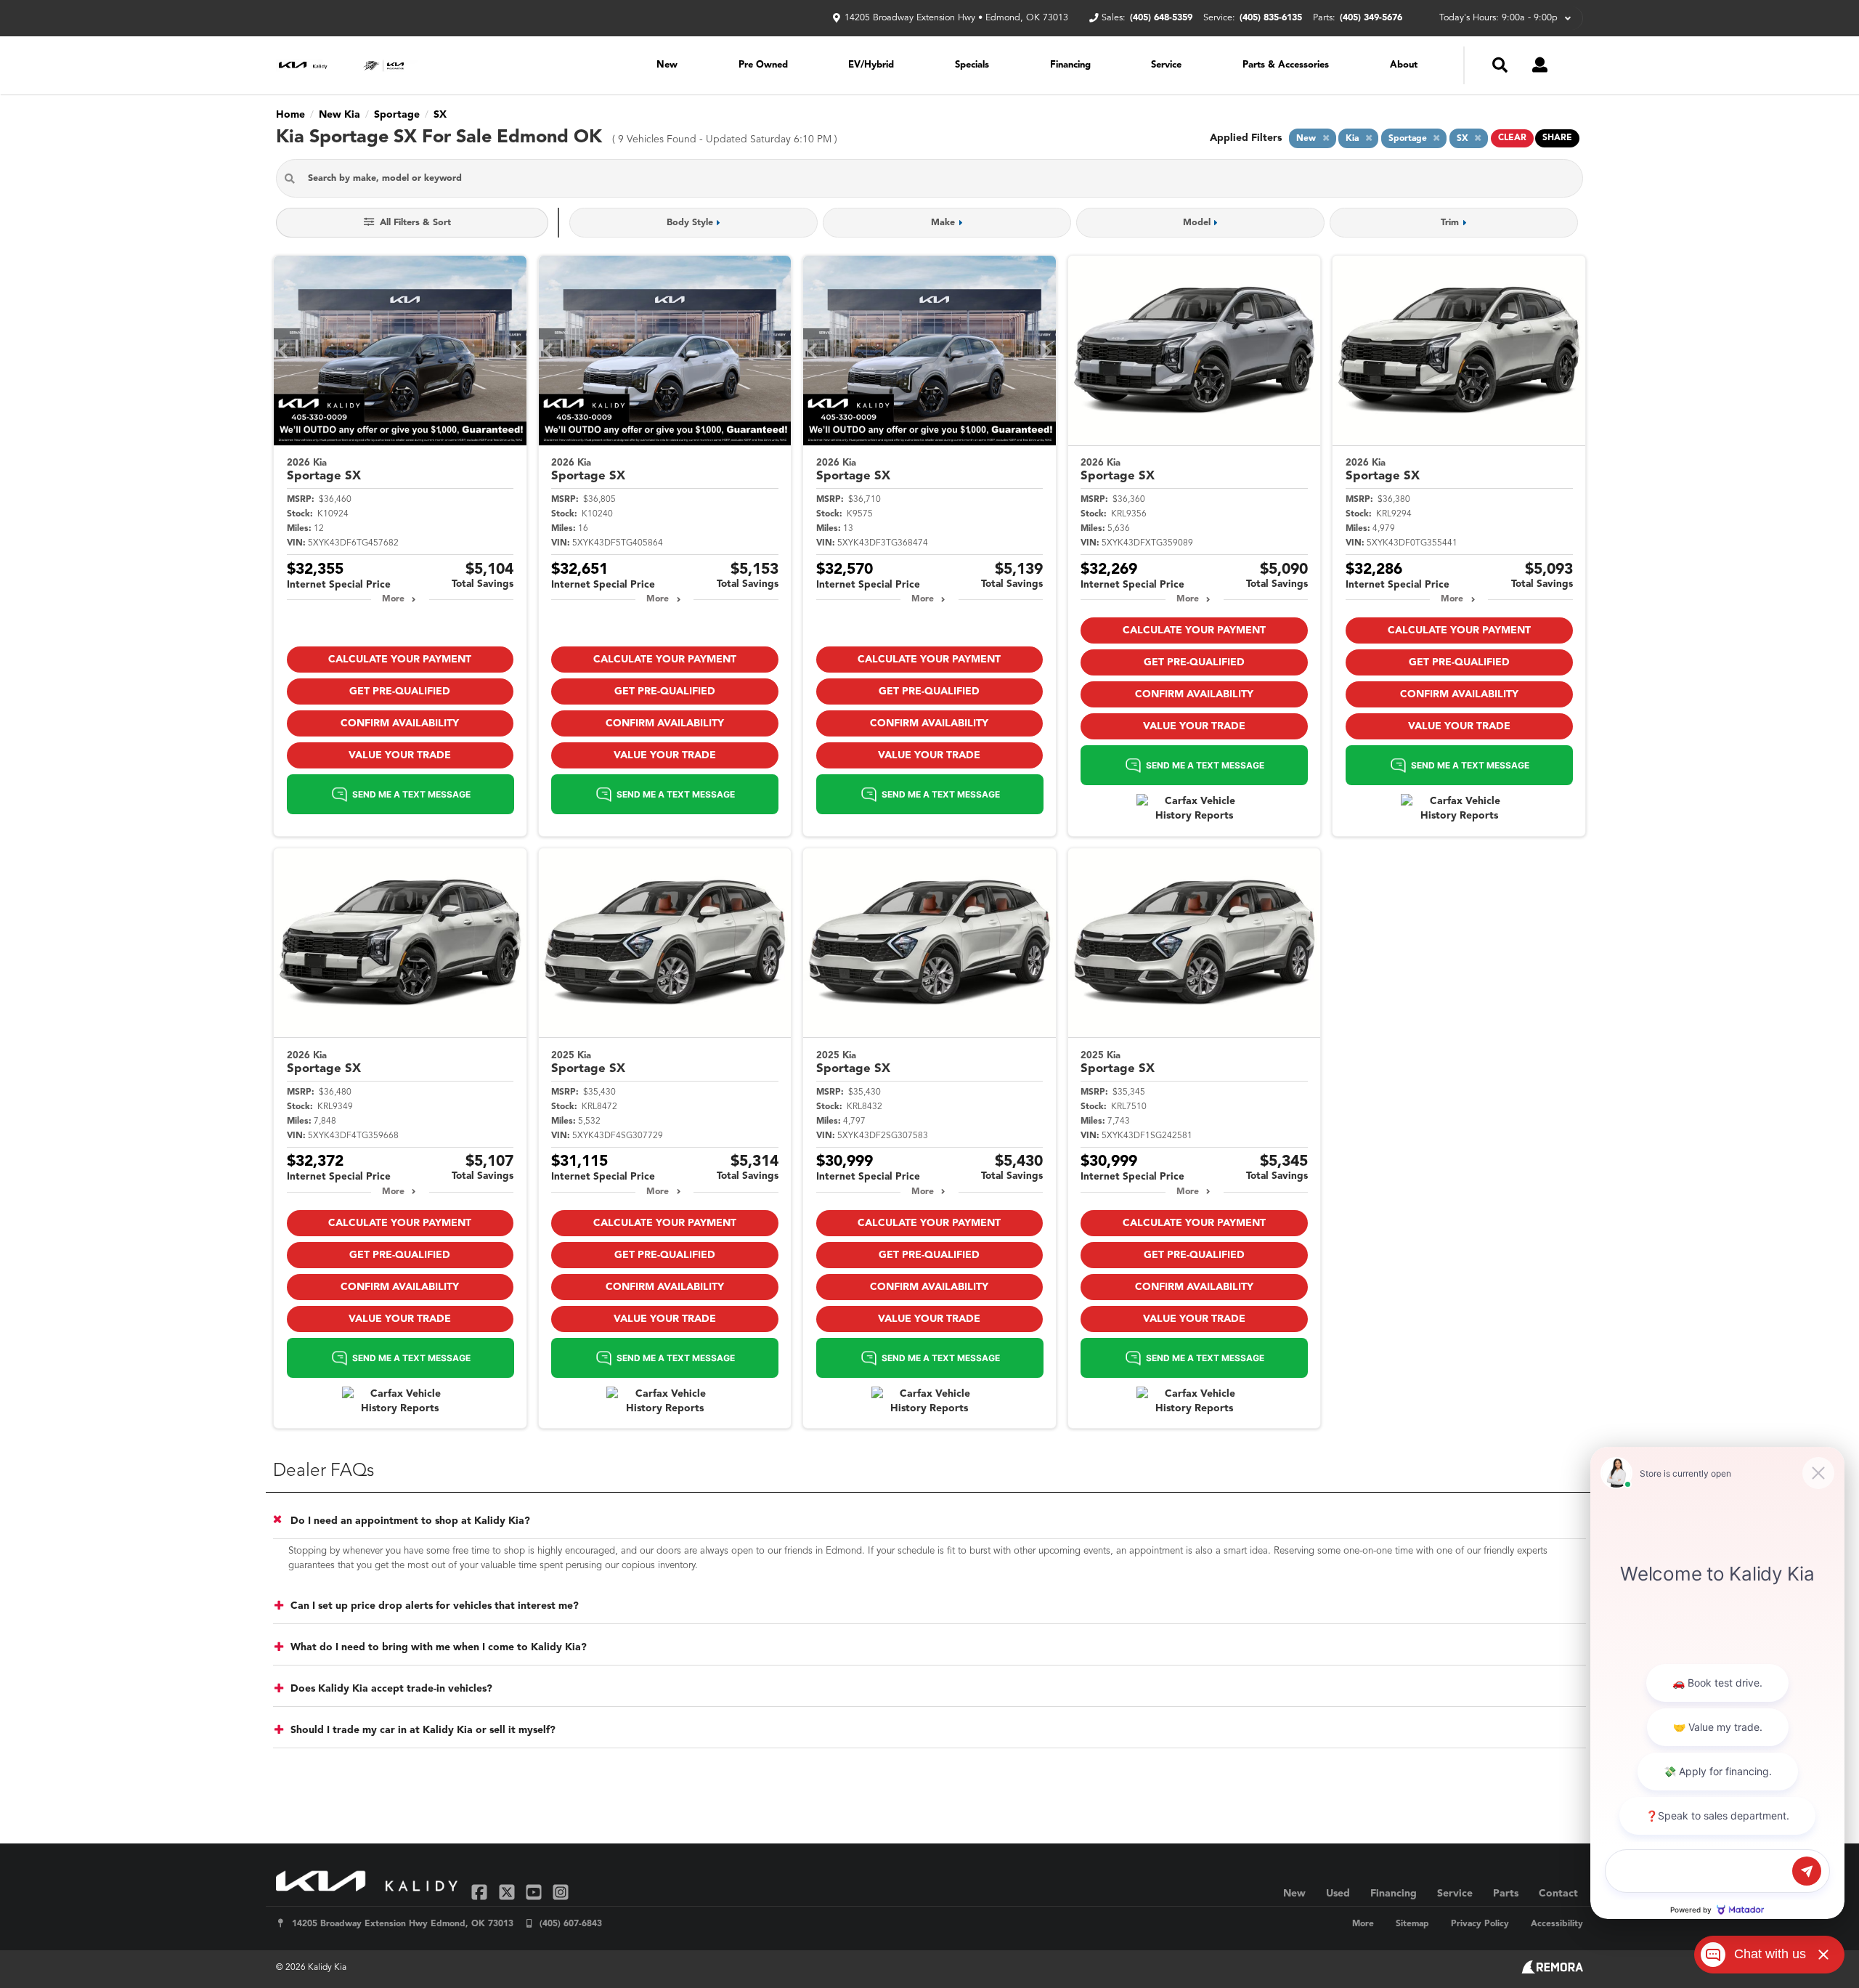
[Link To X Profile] (508, 1892)
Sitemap (1412, 1924)
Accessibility (1557, 1924)
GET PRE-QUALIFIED (400, 691)
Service (1166, 65)
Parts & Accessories (1286, 65)
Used (1338, 1894)
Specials (972, 65)
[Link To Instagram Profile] (561, 1892)
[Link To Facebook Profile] (481, 1892)
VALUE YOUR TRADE (400, 755)
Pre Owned (763, 65)
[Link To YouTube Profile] (536, 1892)
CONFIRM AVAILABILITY (400, 723)
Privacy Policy (1480, 1924)
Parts (1506, 1894)
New (667, 65)
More (393, 599)
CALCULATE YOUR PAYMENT (400, 660)
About (1404, 65)
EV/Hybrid (871, 65)
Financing (1070, 65)
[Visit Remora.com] (1552, 1971)
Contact (1558, 1894)
